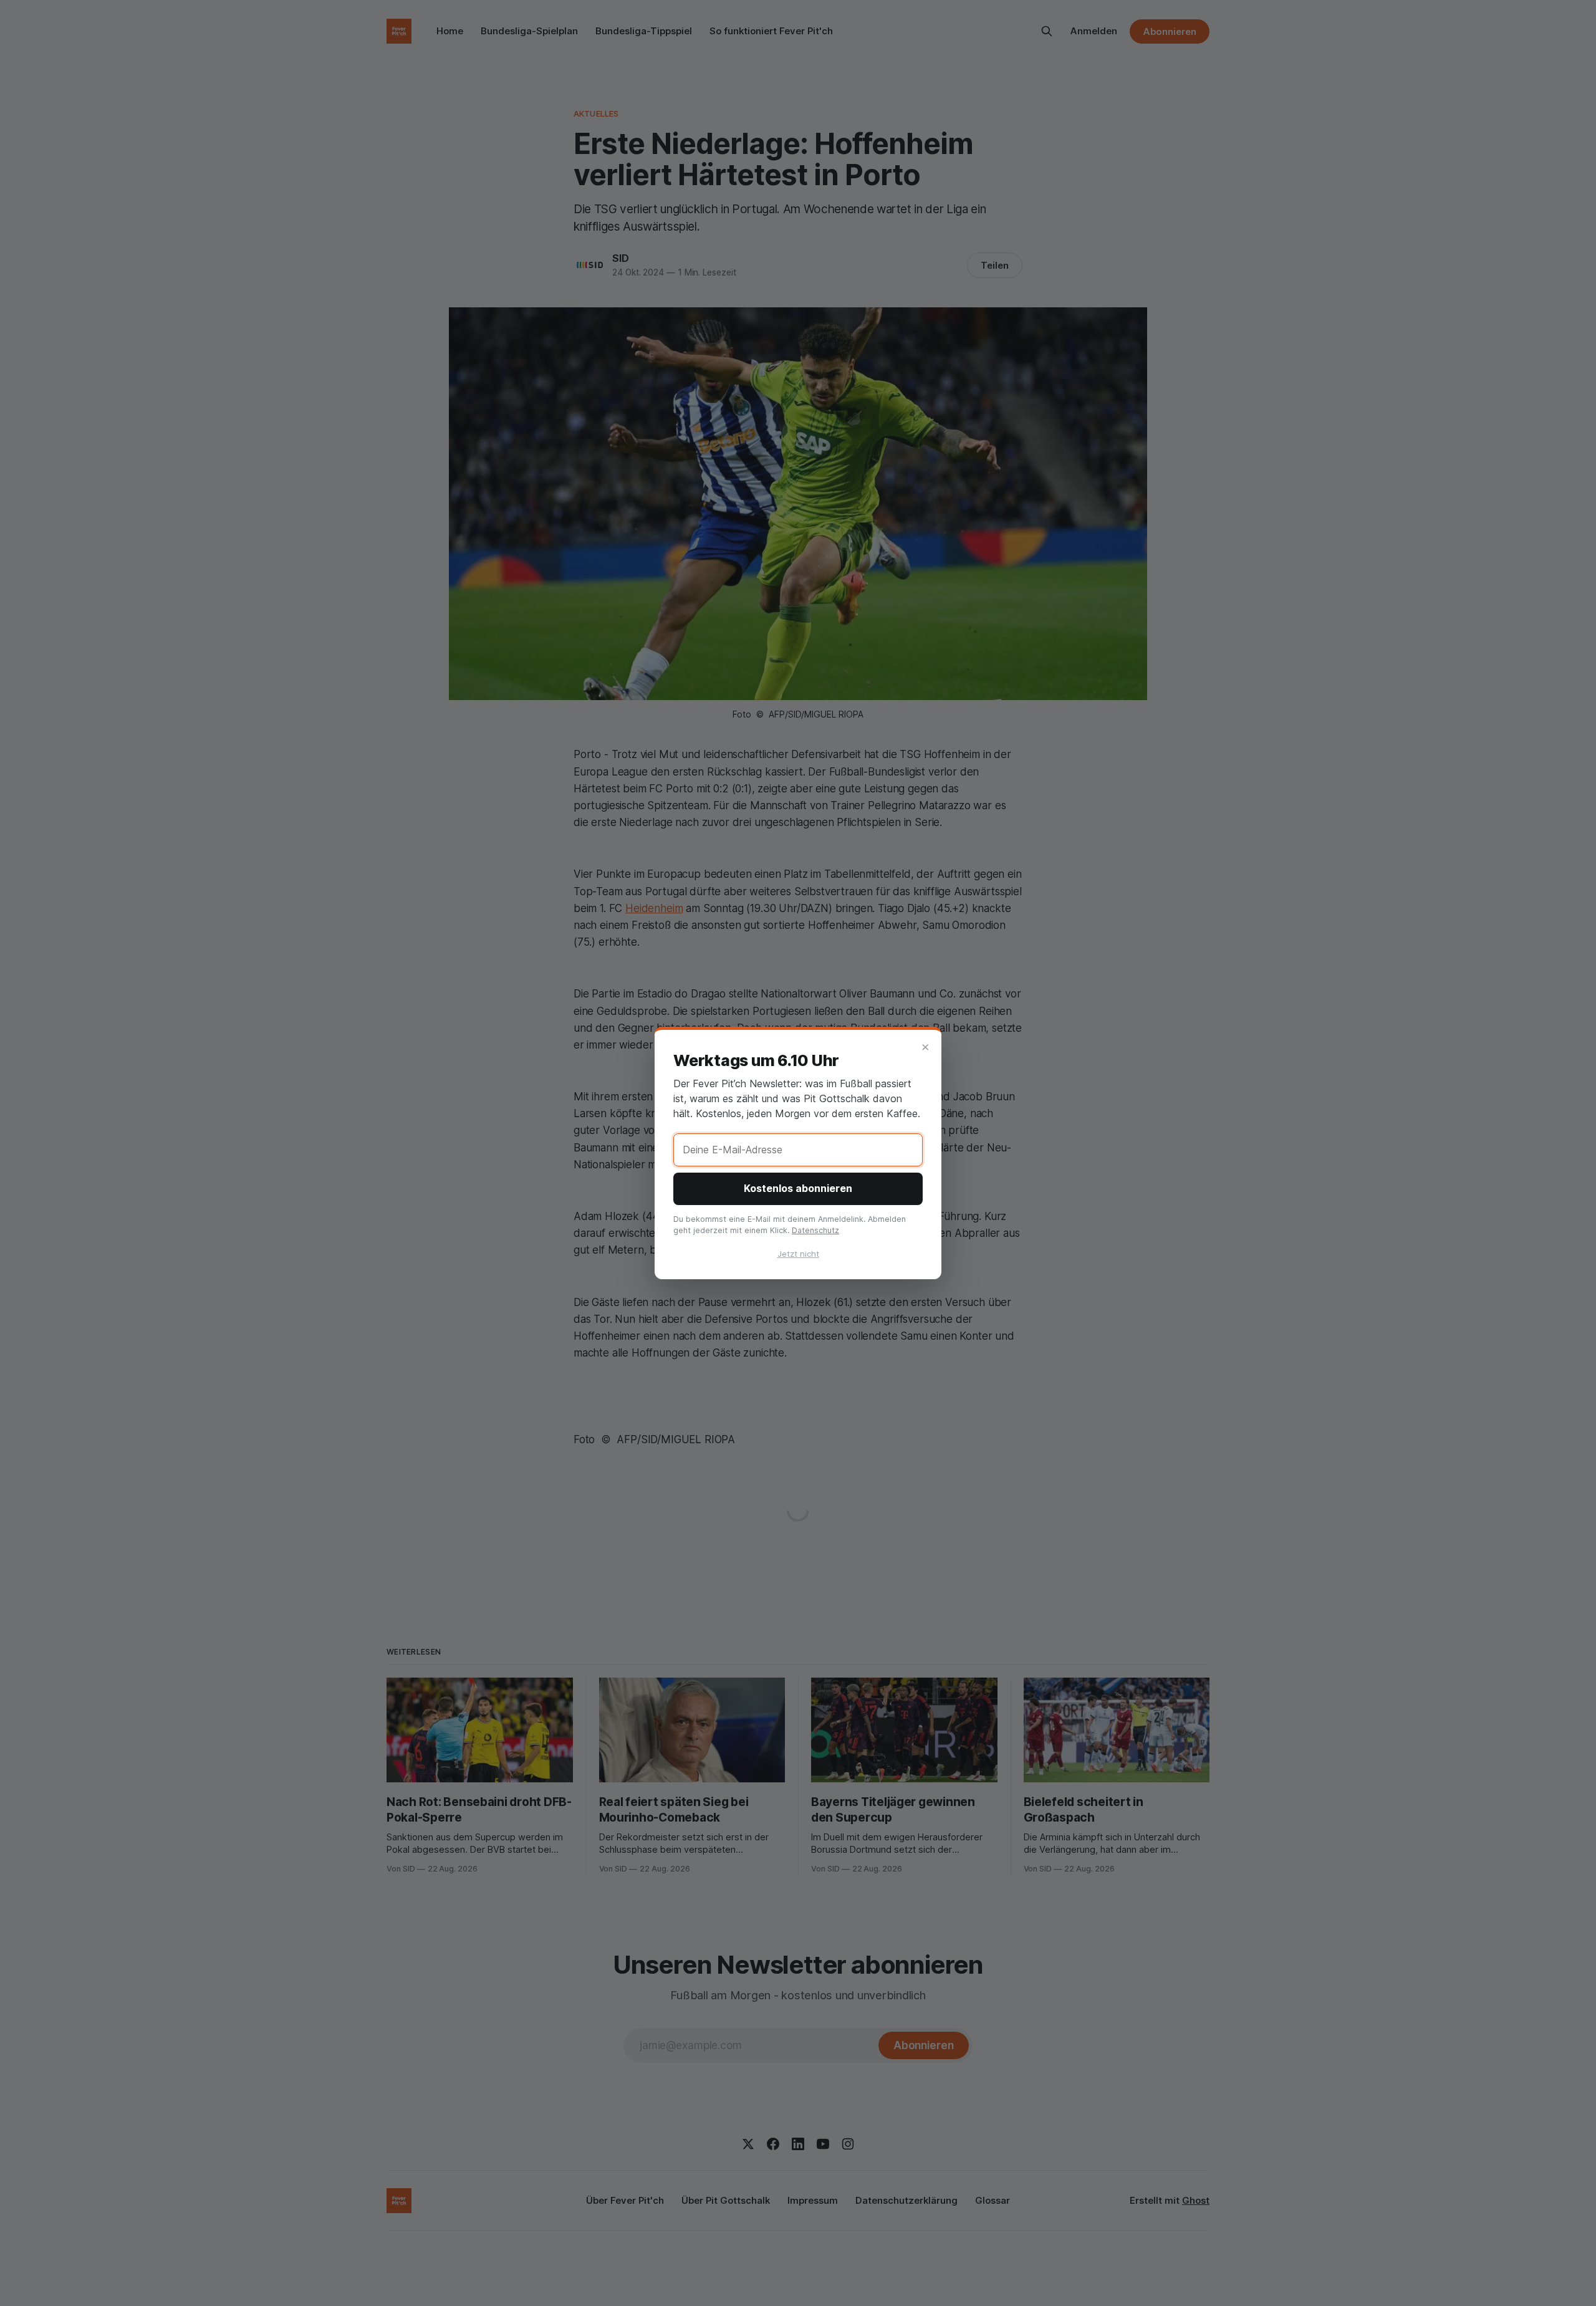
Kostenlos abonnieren (798, 1188)
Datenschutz (815, 1230)
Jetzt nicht (798, 1254)
